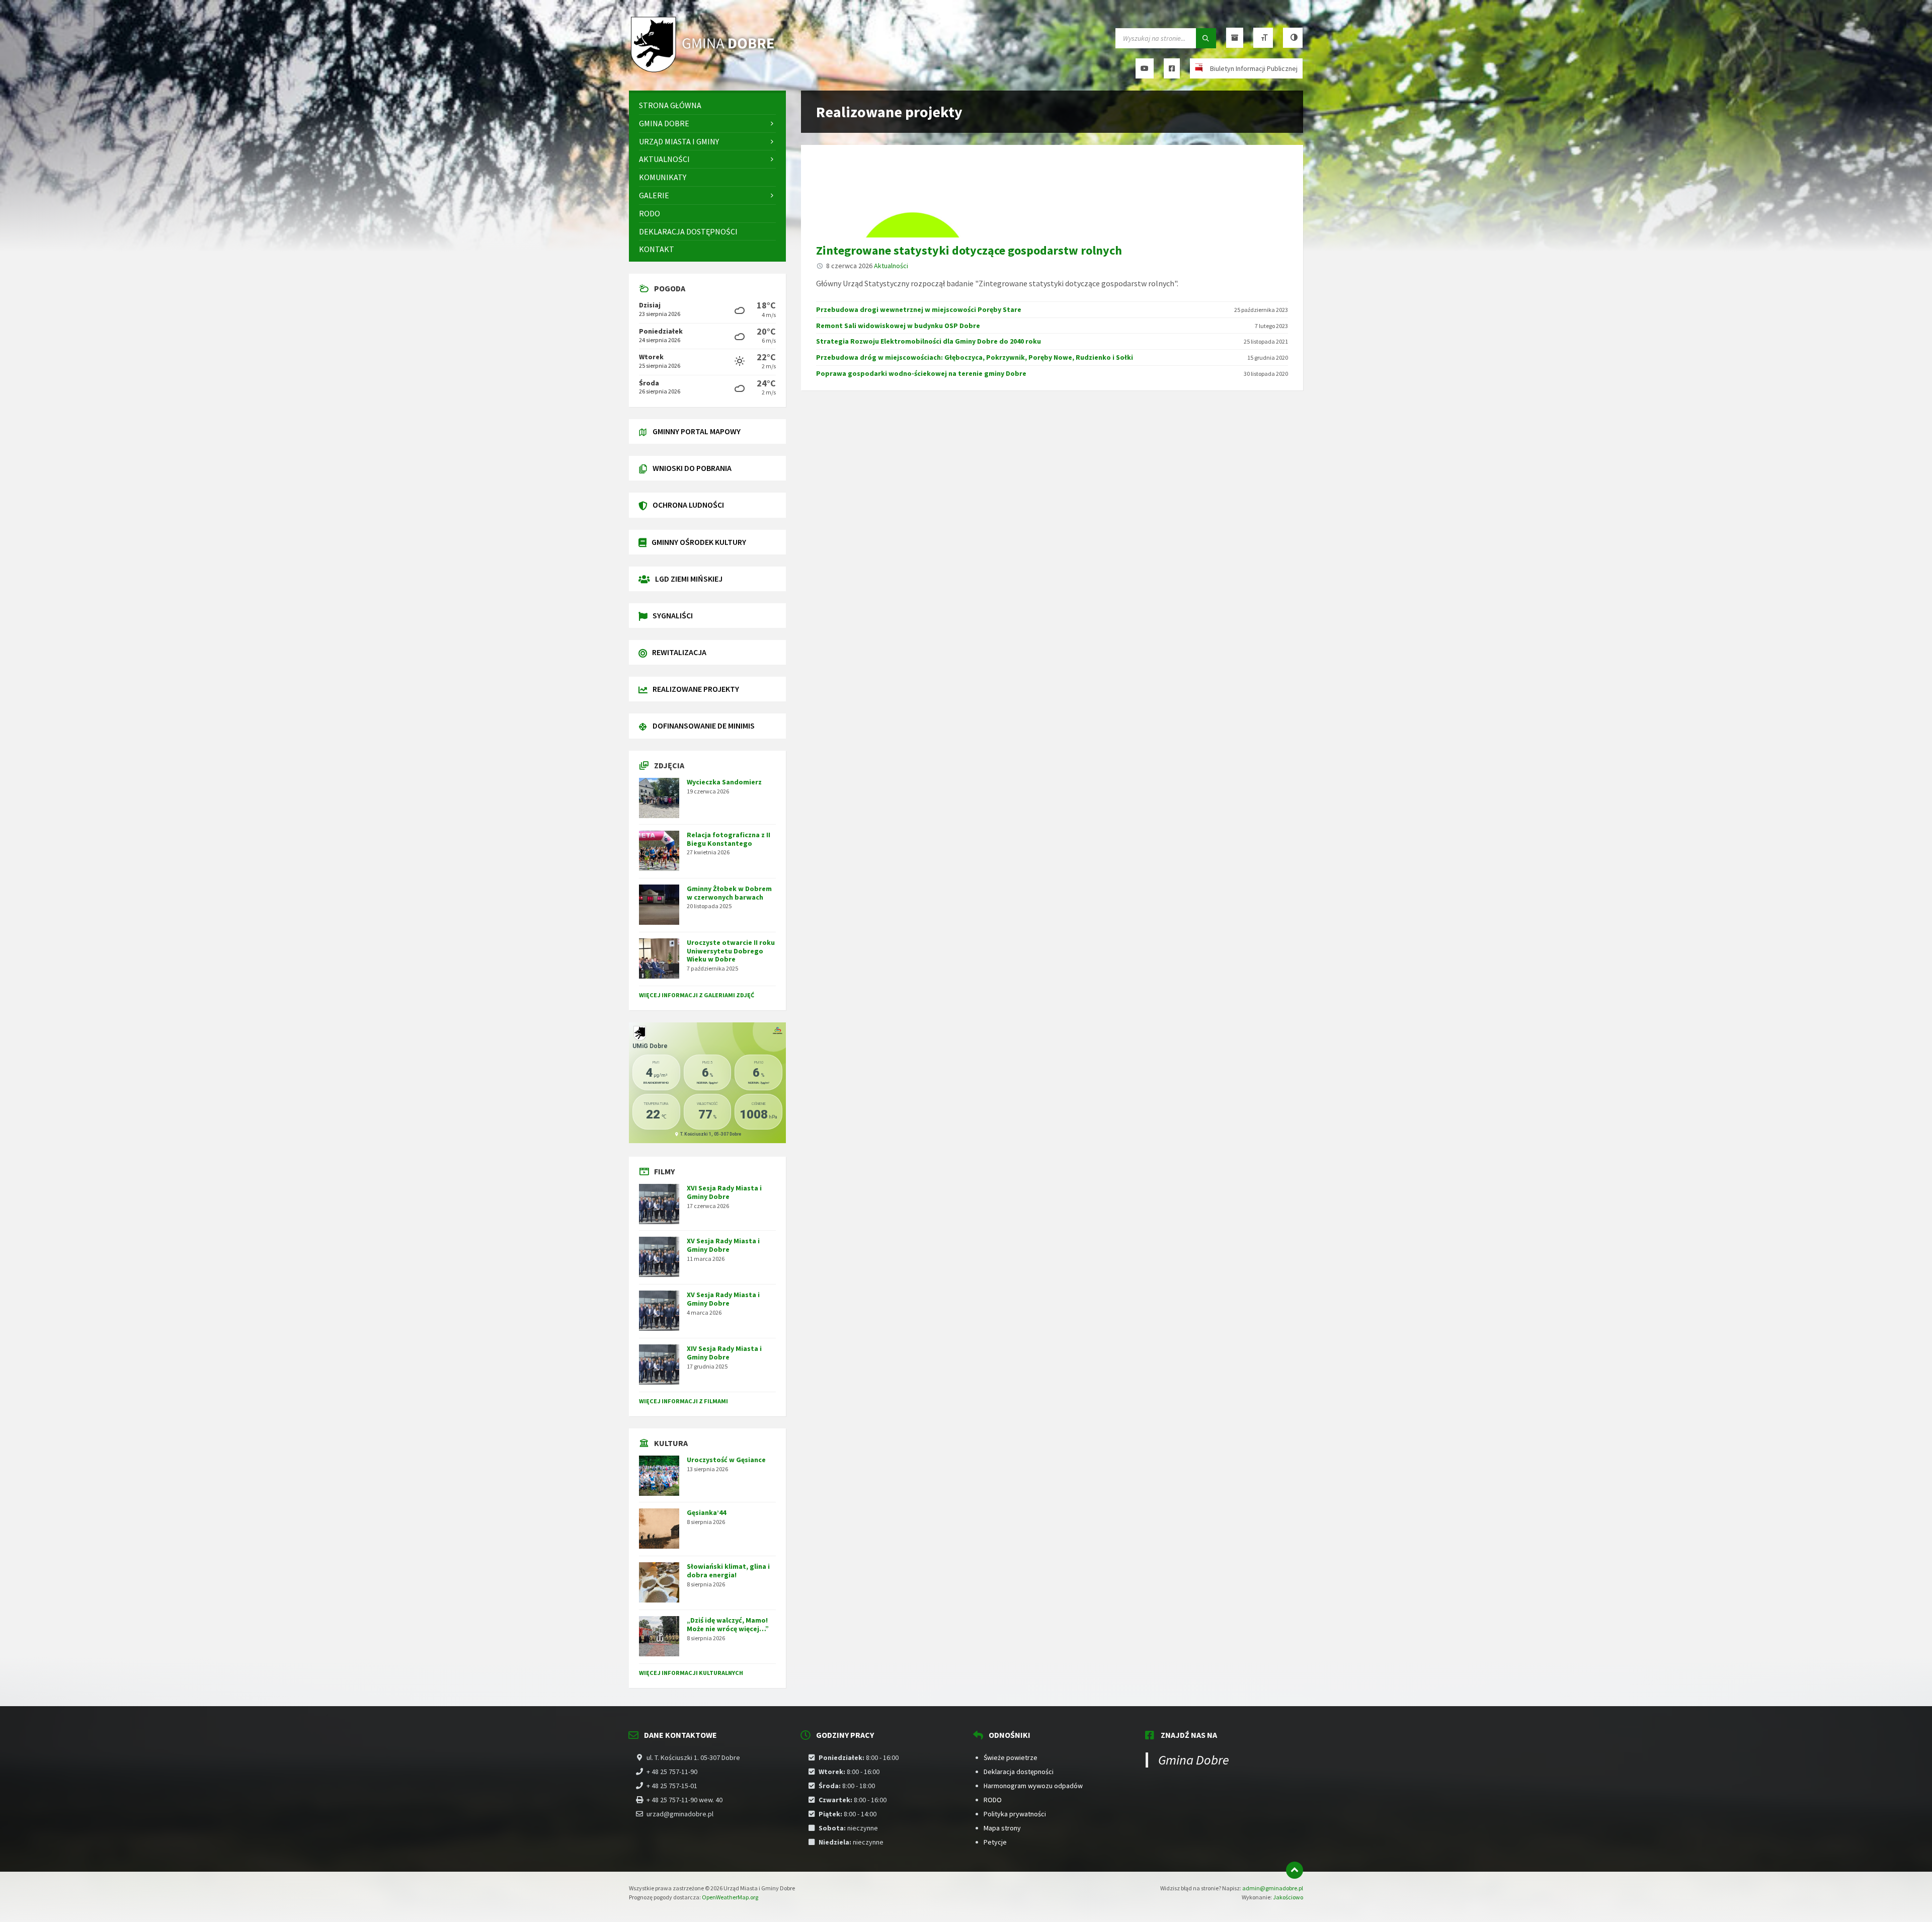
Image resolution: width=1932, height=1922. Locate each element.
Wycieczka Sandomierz (724, 782)
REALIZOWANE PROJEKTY (696, 689)
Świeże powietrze (1011, 1757)
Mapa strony (1002, 1828)
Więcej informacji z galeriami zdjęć (697, 995)
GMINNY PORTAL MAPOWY (697, 431)
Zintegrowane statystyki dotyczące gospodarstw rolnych (969, 250)
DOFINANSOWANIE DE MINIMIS (704, 726)
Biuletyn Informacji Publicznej (1254, 68)
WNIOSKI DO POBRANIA (692, 468)
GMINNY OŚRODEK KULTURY (699, 542)
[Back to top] (1295, 1870)
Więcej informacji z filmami (683, 1401)
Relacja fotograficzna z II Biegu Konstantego (729, 839)
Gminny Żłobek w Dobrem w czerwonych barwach (729, 893)
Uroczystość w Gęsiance (726, 1460)
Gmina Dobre (1194, 1760)
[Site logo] (704, 71)
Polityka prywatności (1015, 1814)
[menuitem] (707, 105)
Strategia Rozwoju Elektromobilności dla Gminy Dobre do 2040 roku (929, 341)
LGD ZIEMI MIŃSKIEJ (689, 579)
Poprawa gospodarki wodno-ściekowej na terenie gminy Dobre (921, 373)
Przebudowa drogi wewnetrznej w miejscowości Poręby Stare (919, 309)
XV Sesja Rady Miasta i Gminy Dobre (723, 1245)
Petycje (995, 1842)
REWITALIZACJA (679, 652)
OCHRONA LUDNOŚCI (688, 505)
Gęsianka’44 (706, 1512)
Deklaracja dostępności (1019, 1772)
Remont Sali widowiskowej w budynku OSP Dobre (898, 326)
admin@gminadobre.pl (1273, 1888)
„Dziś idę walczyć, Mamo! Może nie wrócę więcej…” (728, 1624)
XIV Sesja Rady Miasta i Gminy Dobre (724, 1353)
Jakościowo (1288, 1897)
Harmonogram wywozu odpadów (1033, 1786)
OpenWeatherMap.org (730, 1897)
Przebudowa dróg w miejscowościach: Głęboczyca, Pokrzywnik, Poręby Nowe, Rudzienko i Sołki (975, 357)
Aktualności (891, 266)
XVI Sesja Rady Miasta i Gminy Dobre (724, 1192)
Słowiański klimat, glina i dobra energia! (728, 1571)
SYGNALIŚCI (673, 615)
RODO (993, 1800)
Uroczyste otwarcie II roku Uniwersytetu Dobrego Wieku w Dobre (731, 951)
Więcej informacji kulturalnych (691, 1673)
